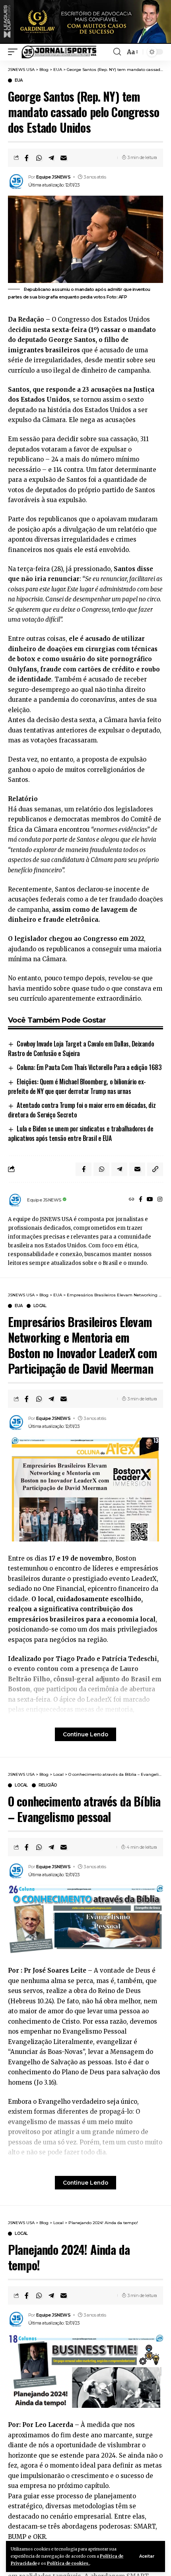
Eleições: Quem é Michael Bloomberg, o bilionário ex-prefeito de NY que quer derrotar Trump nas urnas (77, 1086)
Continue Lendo (85, 1734)
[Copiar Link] (155, 1169)
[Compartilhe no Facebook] (27, 158)
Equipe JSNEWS (53, 177)
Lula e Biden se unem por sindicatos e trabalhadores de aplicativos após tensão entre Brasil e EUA (81, 1133)
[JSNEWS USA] (59, 52)
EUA (19, 80)
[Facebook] (141, 1200)
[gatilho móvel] (15, 52)
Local (40, 1306)
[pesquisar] (117, 52)
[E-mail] (64, 158)
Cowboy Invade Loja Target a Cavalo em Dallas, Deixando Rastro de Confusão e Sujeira (81, 1048)
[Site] (132, 1200)
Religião (48, 1785)
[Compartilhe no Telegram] (51, 158)
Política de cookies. (68, 2563)
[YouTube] (150, 1200)
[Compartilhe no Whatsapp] (39, 158)
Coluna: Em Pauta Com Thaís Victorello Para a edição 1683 (89, 1067)
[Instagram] (160, 1200)
